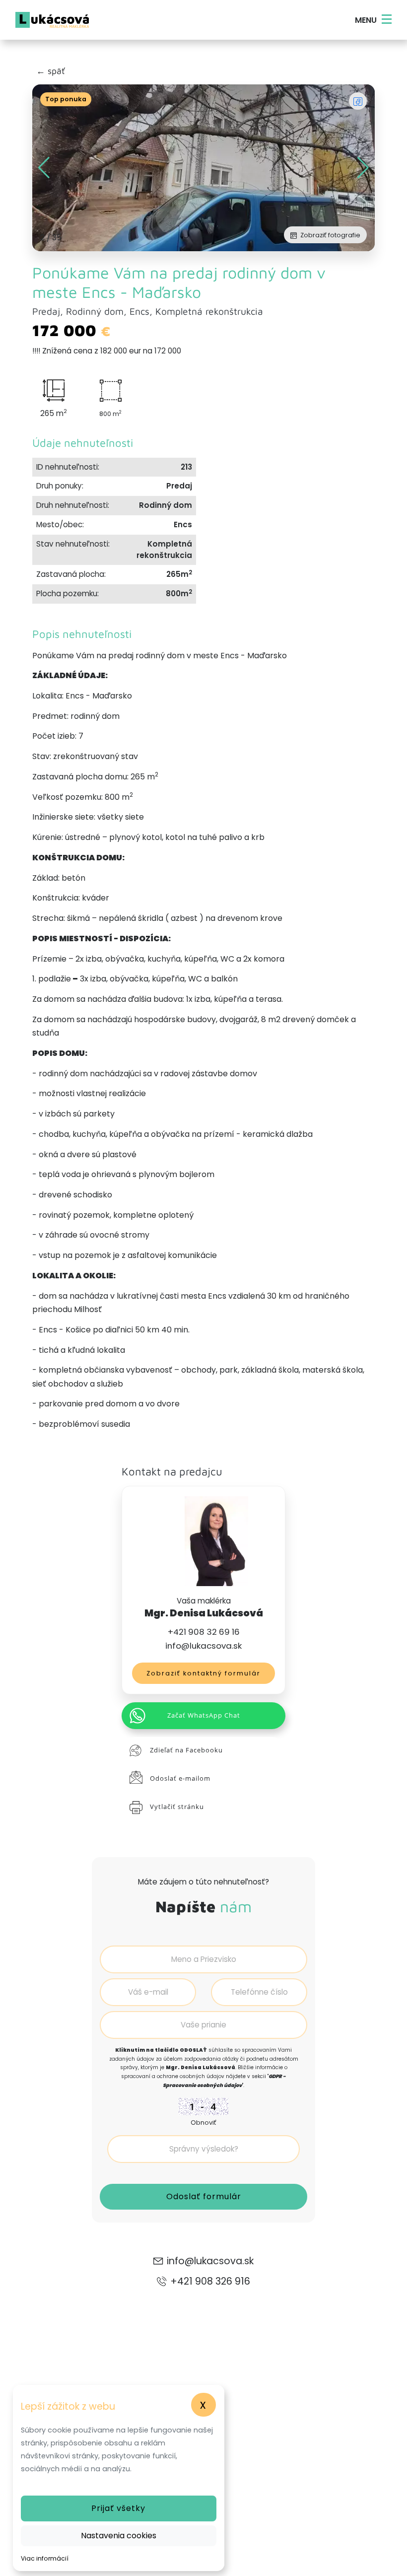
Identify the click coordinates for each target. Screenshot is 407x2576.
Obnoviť (203, 2123)
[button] (363, 168)
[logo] (52, 20)
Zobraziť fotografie (330, 235)
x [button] (203, 2404)
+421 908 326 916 (210, 2281)
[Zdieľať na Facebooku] (358, 101)
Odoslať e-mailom (180, 1778)
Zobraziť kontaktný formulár (203, 1673)
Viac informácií (45, 2558)
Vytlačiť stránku (177, 1807)
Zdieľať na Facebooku (186, 1750)
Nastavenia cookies (119, 2536)
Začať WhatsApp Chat (204, 1715)
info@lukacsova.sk (203, 1646)
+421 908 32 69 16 (204, 1632)
